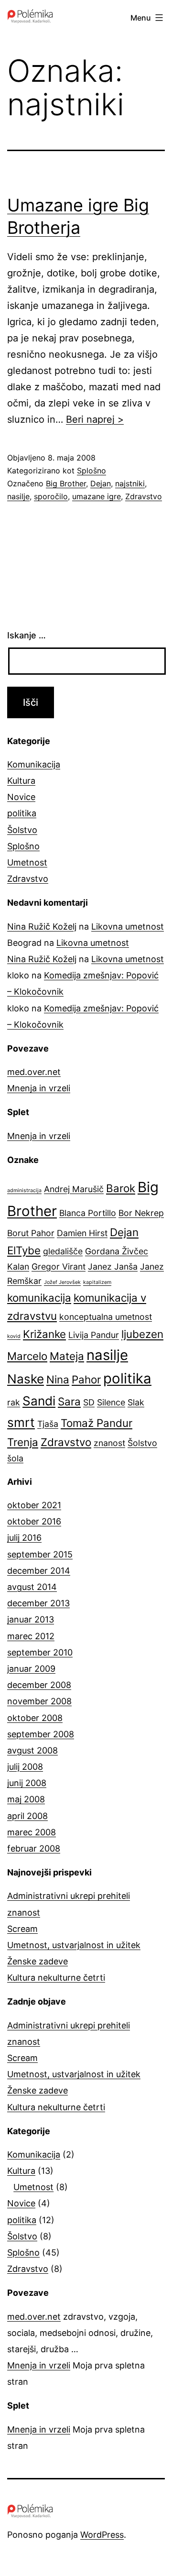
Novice (21, 797)
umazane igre (97, 496)
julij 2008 (25, 1767)
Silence (111, 1402)
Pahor (86, 1379)
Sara (69, 1401)
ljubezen (142, 1334)
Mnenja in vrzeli (39, 1088)
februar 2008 (34, 1848)
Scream (22, 1929)
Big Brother (66, 483)
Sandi (39, 1401)
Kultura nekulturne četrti (56, 1978)
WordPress (102, 2535)
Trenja (23, 1442)
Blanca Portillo (88, 1213)
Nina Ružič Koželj (42, 926)
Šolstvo (22, 830)
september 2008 (41, 1734)
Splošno (91, 471)
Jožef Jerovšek (62, 1282)
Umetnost (27, 862)
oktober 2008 (35, 1718)
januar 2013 (31, 1619)
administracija (24, 1190)
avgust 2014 (32, 1587)
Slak (136, 1402)
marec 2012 (31, 1636)
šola (15, 1458)
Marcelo (27, 1356)
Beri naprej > (95, 419)
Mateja (67, 1356)
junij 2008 (27, 1783)
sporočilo (51, 496)
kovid (14, 1336)
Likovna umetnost (128, 926)
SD (89, 1402)
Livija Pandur (94, 1335)
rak (14, 1402)
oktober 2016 (34, 1521)
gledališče (63, 1251)
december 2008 (39, 1685)
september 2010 (40, 1652)
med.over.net (34, 1072)
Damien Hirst (82, 1233)
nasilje (18, 496)
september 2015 (40, 1554)
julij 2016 (24, 1538)
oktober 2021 (34, 1505)
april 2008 (27, 1816)
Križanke (44, 1334)
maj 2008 (26, 1799)
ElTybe (24, 1250)
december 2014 (39, 1571)
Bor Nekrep (141, 1213)
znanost (109, 1443)
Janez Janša (113, 1266)
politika (22, 813)
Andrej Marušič (74, 1189)
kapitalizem (97, 1282)
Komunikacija (34, 764)
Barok (121, 1188)
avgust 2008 (32, 1750)
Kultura (21, 781)
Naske (26, 1379)
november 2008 (39, 1701)
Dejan (101, 483)
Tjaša (48, 1424)
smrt (21, 1422)
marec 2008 (32, 1832)
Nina (58, 1379)
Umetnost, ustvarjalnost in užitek (74, 1945)
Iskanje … (27, 635)
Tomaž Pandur (97, 1423)
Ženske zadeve (38, 1961)
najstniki (130, 483)
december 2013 (38, 1603)
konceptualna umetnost (106, 1317)
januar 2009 (31, 1669)
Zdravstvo (144, 496)
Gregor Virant (59, 1266)
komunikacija (39, 1298)
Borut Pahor (31, 1233)
